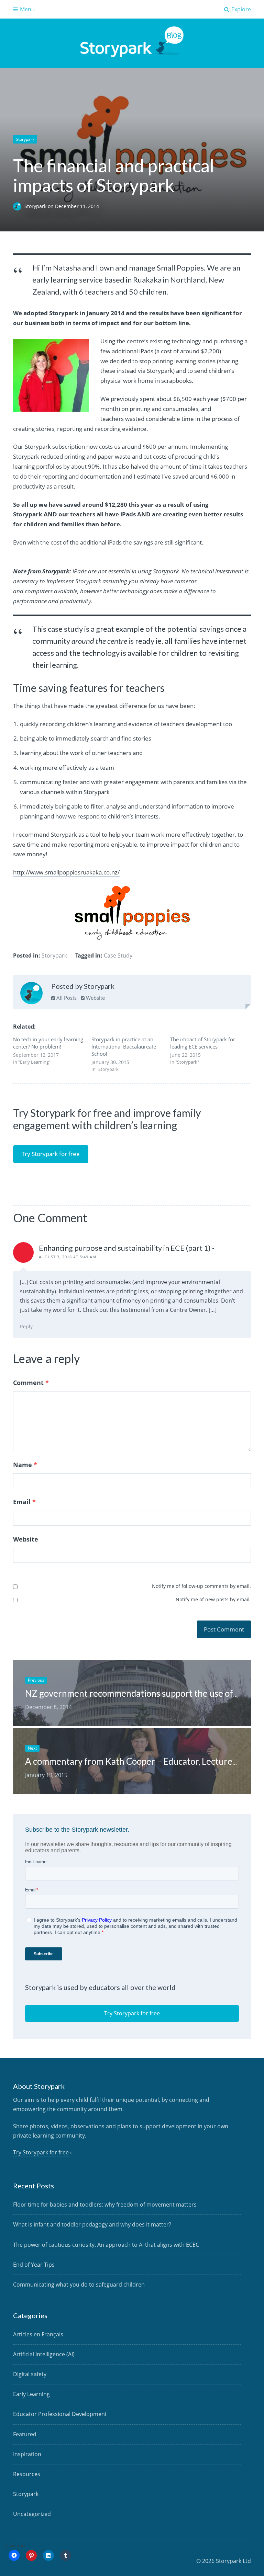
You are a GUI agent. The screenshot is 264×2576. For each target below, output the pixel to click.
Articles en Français (38, 2334)
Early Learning (31, 2394)
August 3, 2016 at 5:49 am (68, 1257)
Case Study (118, 955)
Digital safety (30, 2374)
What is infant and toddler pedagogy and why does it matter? (92, 2224)
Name (25, 1465)
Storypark (25, 139)
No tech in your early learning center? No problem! (48, 1043)
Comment (31, 1383)
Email (24, 1502)
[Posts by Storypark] (31, 995)
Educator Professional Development (60, 2414)
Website (95, 998)
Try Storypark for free (51, 1154)
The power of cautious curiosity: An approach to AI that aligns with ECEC (106, 2245)
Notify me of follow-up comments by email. (201, 1586)
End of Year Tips (34, 2265)
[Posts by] (19, 206)
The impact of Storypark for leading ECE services (203, 1043)
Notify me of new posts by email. (213, 1599)
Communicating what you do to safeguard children (79, 2285)
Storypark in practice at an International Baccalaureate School (124, 1046)
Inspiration (27, 2454)
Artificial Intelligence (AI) (44, 2354)
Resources (27, 2474)
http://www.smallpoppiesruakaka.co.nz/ (66, 872)
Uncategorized (32, 2514)
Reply (26, 1326)
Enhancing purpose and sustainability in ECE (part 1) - (127, 1248)
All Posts (66, 998)
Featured (25, 2434)
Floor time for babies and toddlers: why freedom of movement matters (105, 2205)
